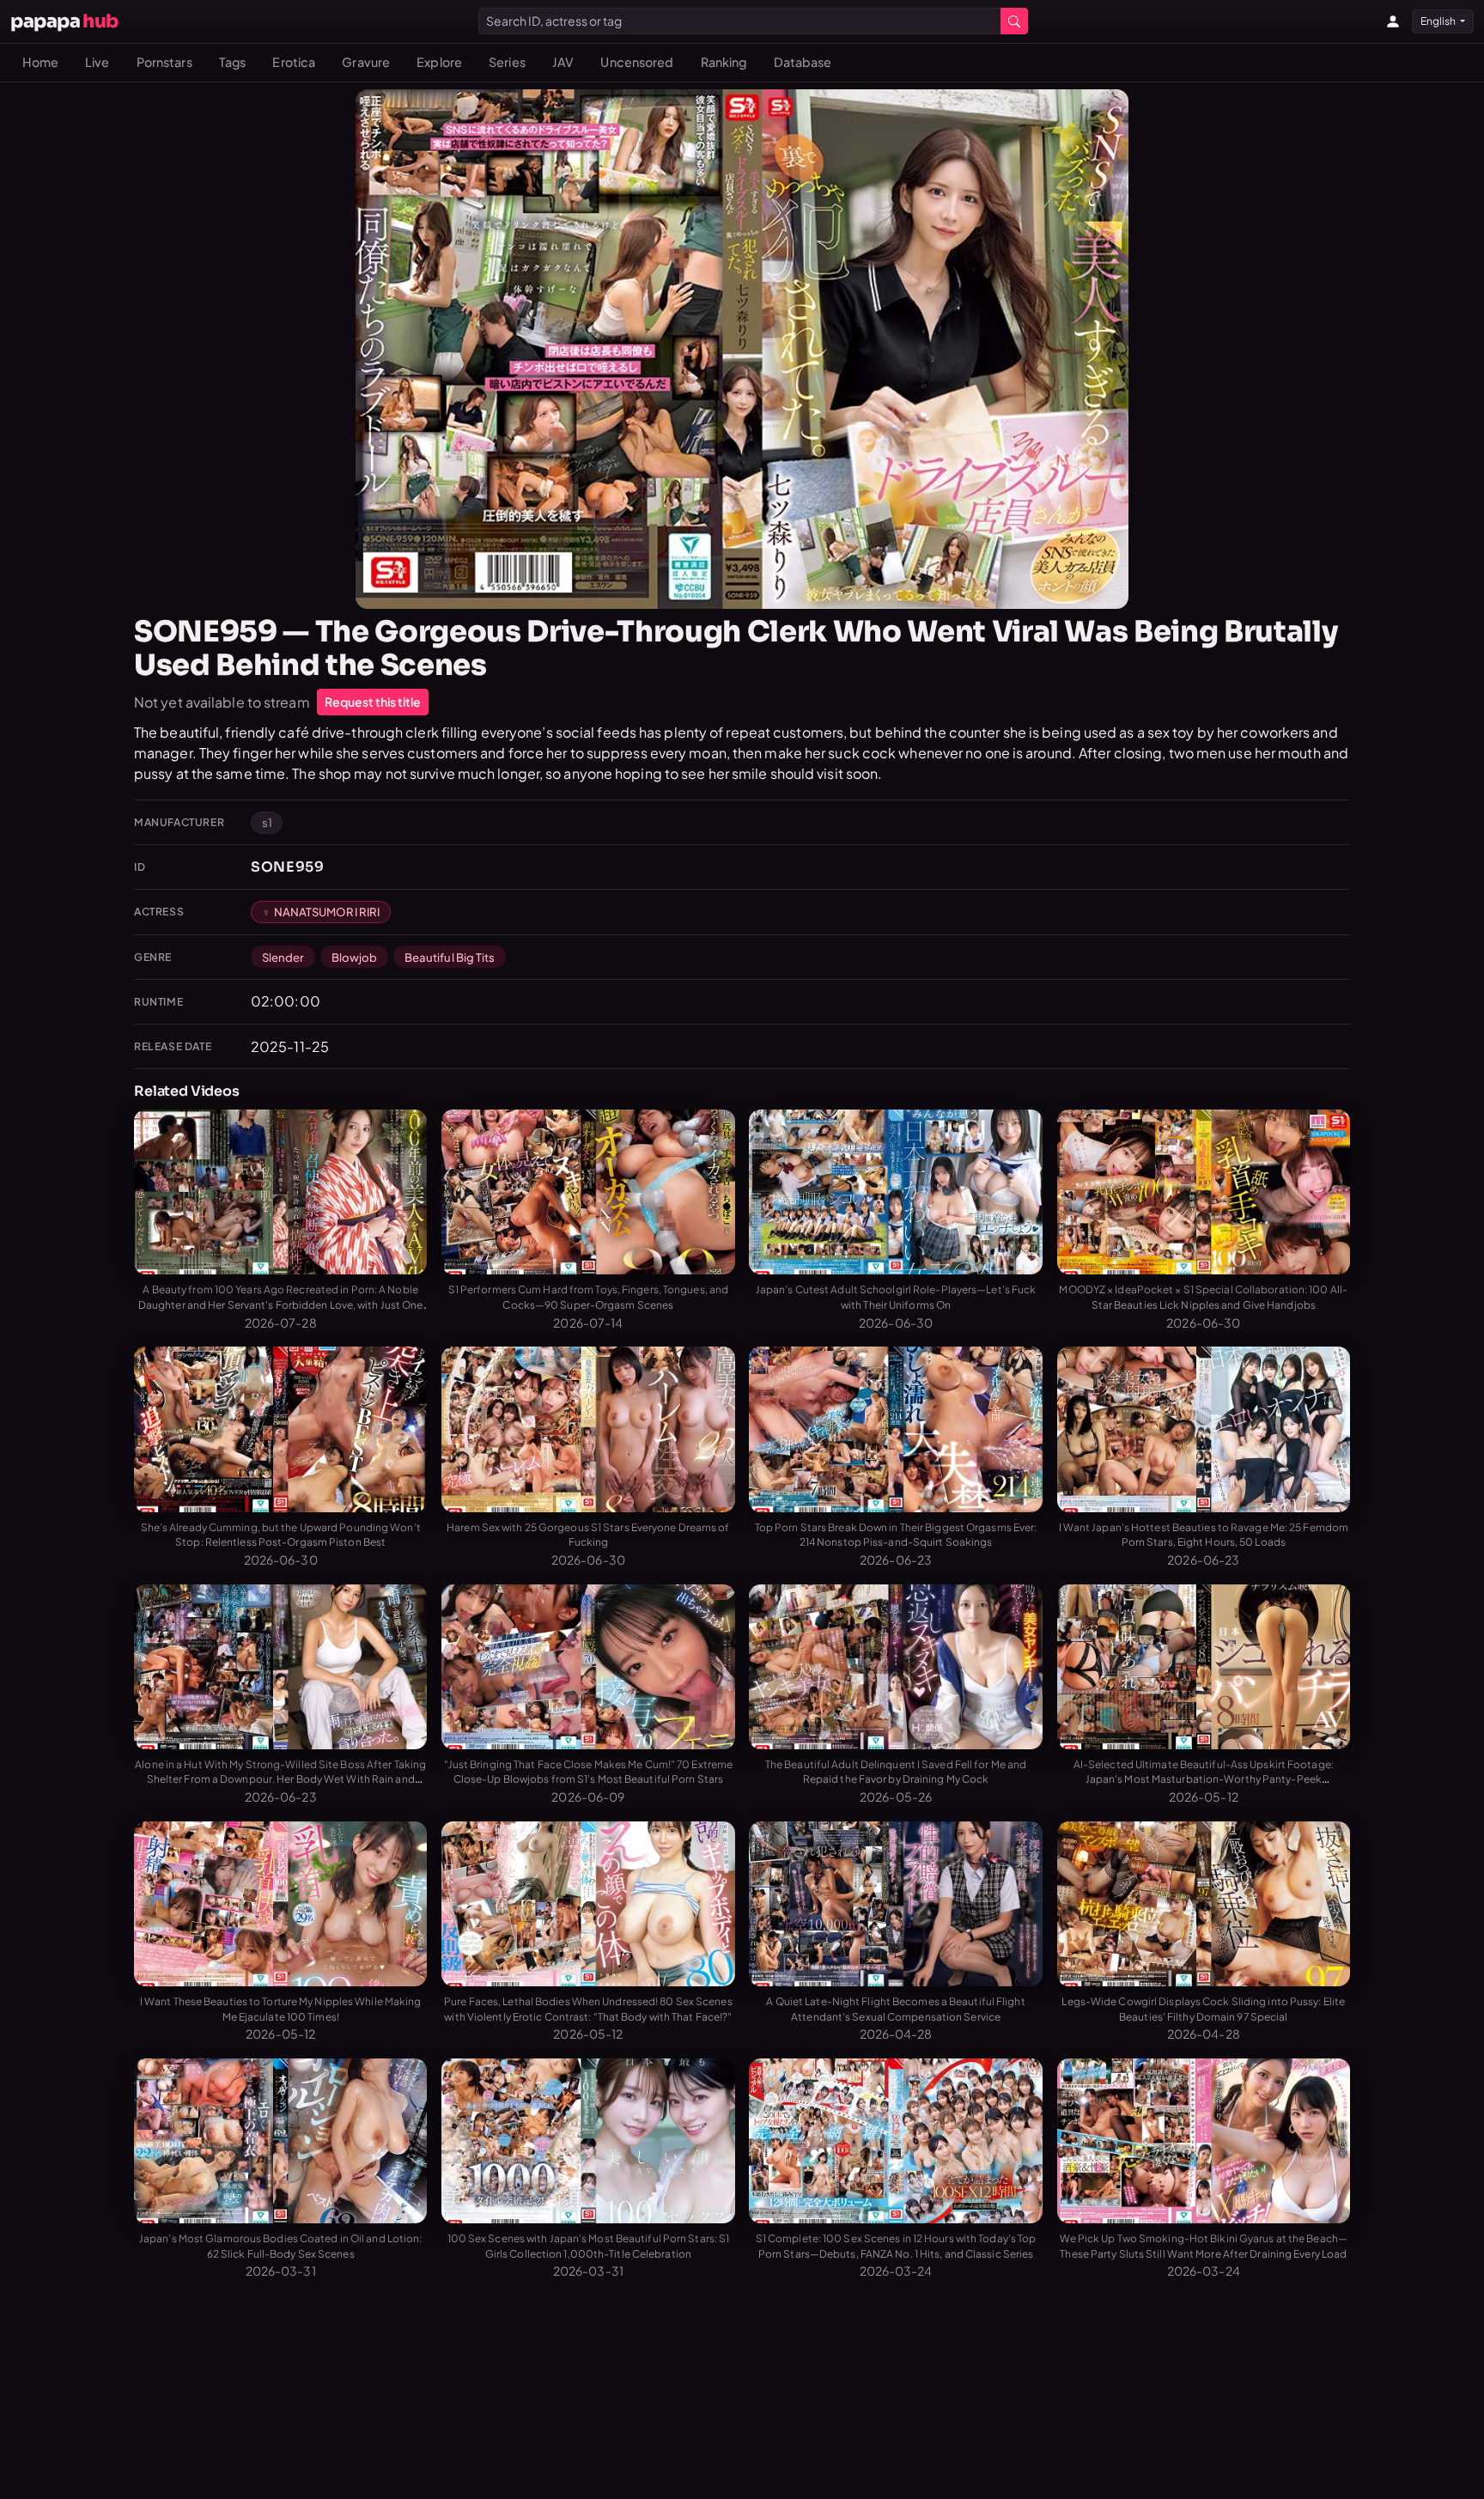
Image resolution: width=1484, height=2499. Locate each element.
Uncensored (637, 62)
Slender (283, 957)
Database (803, 62)
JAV (563, 62)
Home (40, 62)
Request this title (373, 702)
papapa (64, 21)
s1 (267, 822)
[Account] (1393, 21)
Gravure (366, 62)
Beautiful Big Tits (450, 957)
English (1439, 21)
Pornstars (164, 62)
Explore (439, 62)
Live (97, 62)
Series (507, 62)
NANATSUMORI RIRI (327, 912)
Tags (232, 62)
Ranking (724, 62)
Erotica (294, 62)
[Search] (1014, 21)
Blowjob (355, 957)
